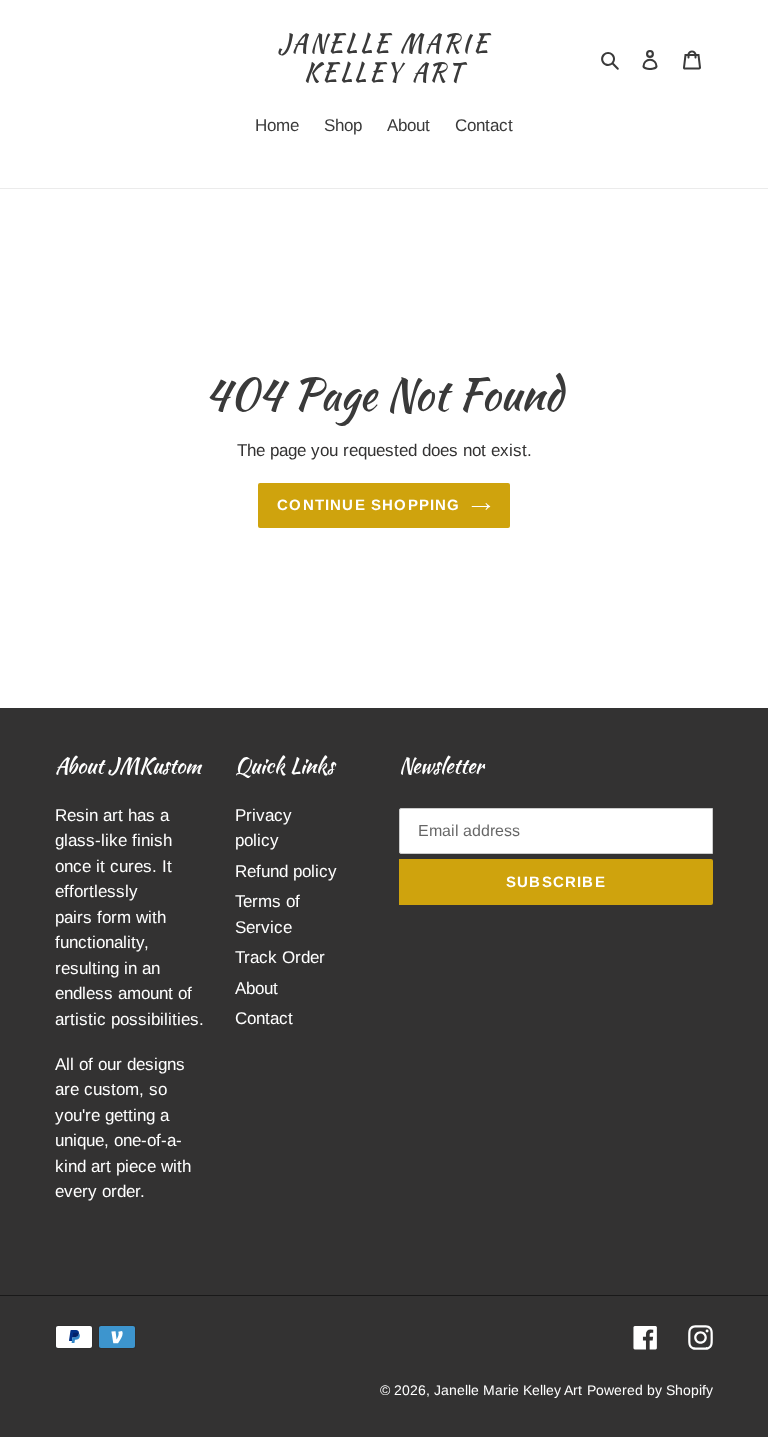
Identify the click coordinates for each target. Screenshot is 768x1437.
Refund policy (286, 871)
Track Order (280, 957)
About (256, 988)
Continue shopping (368, 504)
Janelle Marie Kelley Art (384, 59)
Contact (264, 1018)
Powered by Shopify (650, 1390)
